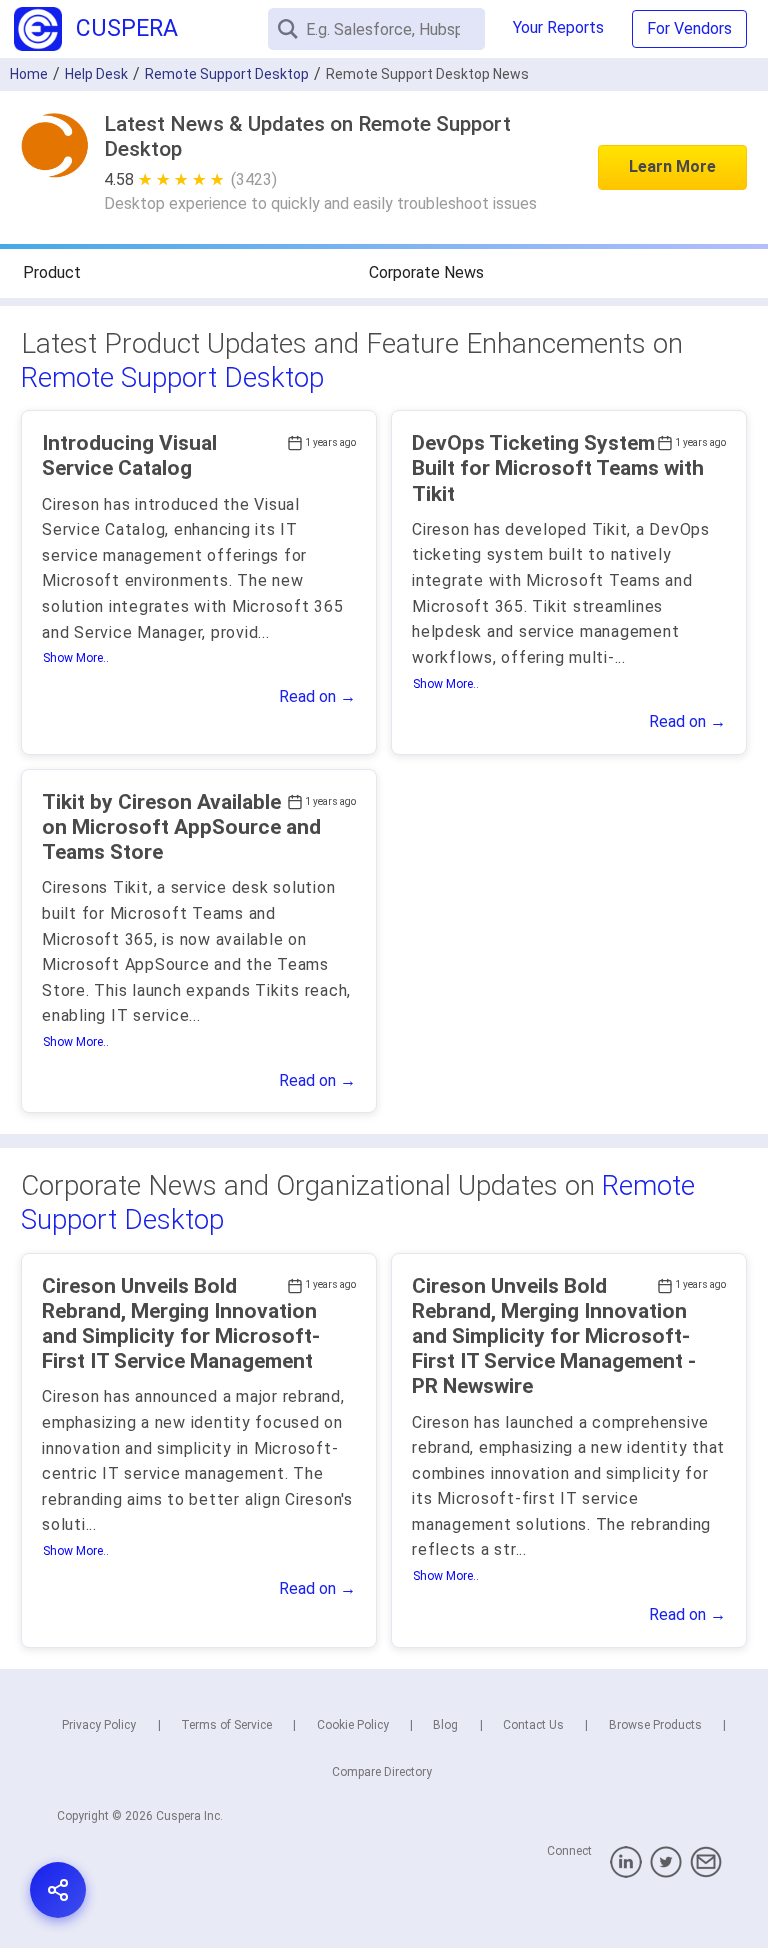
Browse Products (655, 1725)
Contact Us (533, 1725)
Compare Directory (382, 1772)
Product (52, 272)
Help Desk (96, 74)
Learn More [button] (672, 166)
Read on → (317, 696)
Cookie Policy (353, 1725)
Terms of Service (226, 1725)
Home (29, 74)
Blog (445, 1725)
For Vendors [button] (689, 28)
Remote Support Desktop (172, 377)
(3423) (254, 179)
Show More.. (76, 658)
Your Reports (558, 27)
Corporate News (426, 272)
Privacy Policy (99, 1725)
